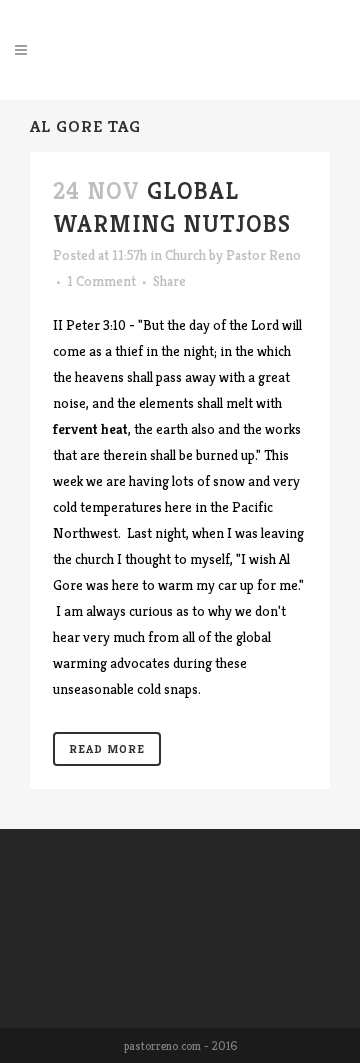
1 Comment (101, 281)
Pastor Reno (263, 255)
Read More (107, 748)
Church (185, 255)
